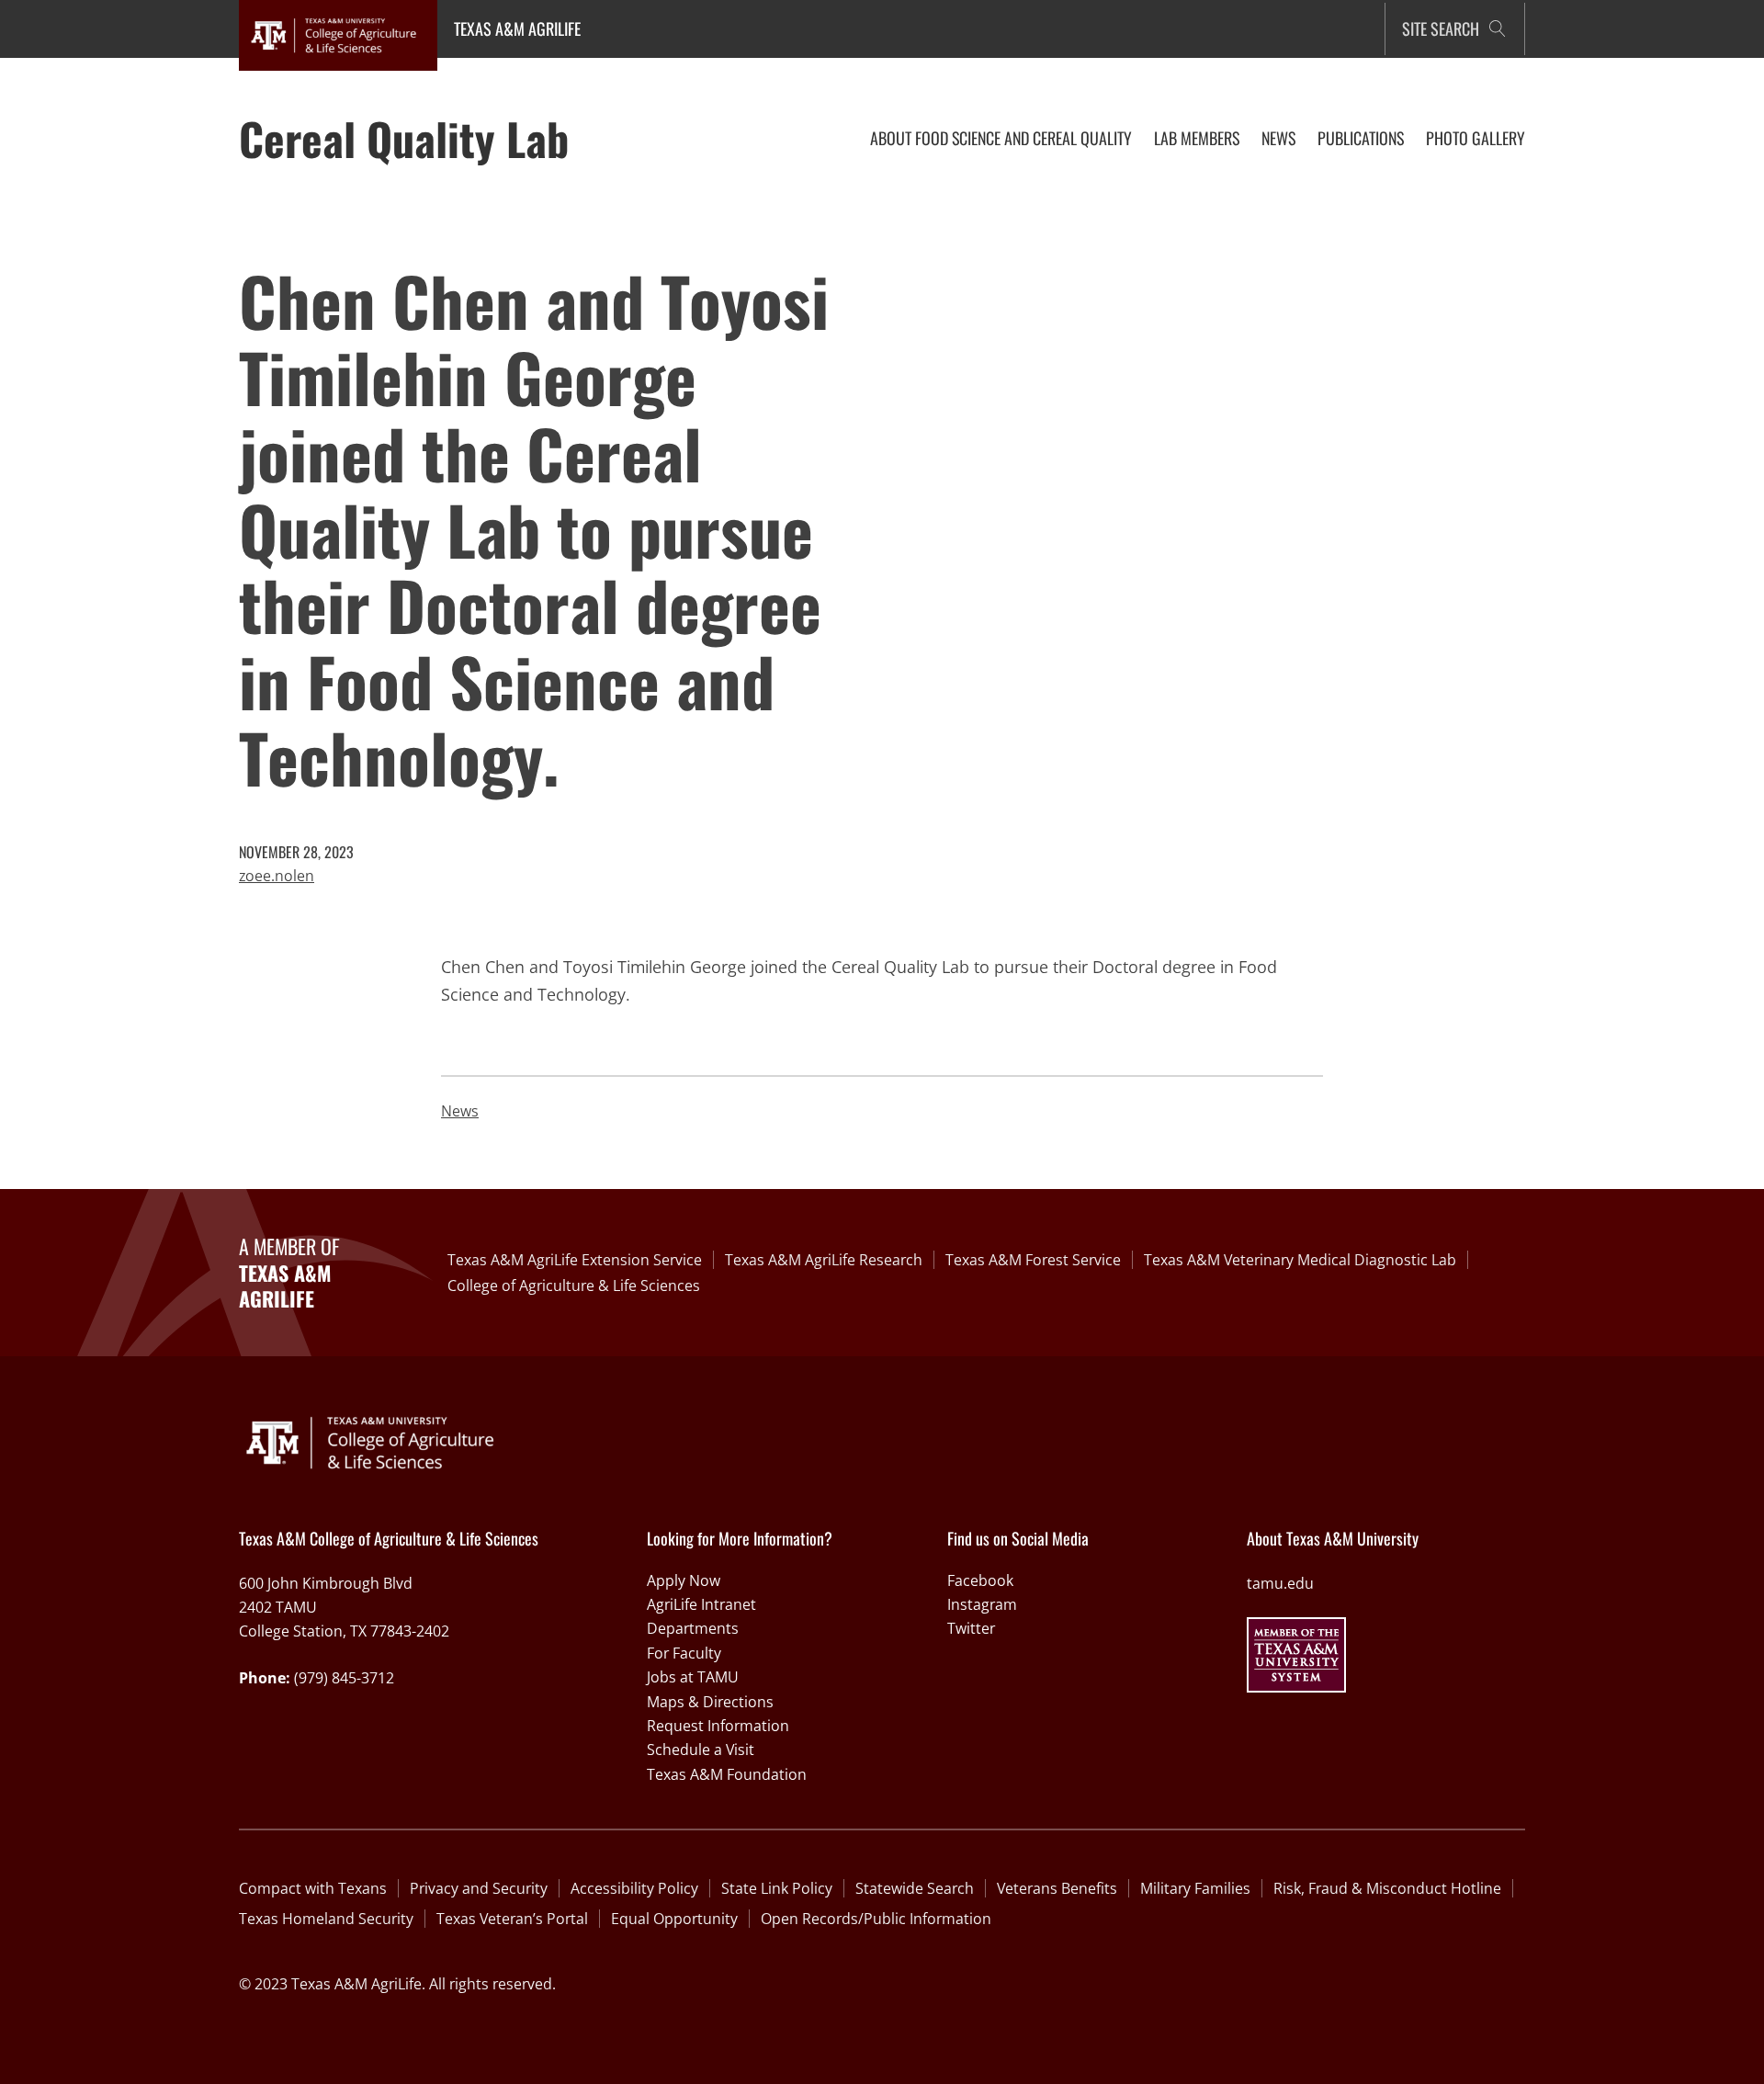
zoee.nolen (277, 876)
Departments (693, 1628)
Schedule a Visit (701, 1750)
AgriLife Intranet (701, 1604)
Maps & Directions (710, 1702)
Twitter (971, 1628)
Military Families (1195, 1888)
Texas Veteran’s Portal (512, 1919)
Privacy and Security (479, 1888)
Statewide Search (915, 1888)
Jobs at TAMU (693, 1677)
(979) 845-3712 (344, 1678)
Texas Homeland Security (326, 1919)
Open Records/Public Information (876, 1919)
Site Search (1441, 28)
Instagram (982, 1604)
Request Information (718, 1726)
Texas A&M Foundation (727, 1774)
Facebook (980, 1580)
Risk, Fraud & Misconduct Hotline (1387, 1888)
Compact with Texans (313, 1888)
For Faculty (684, 1653)
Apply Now (684, 1580)
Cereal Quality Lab (404, 138)
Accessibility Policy (634, 1888)
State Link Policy (777, 1888)
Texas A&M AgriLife (517, 28)
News (460, 1111)
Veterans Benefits (1057, 1888)
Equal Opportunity (674, 1919)
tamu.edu (1280, 1583)
